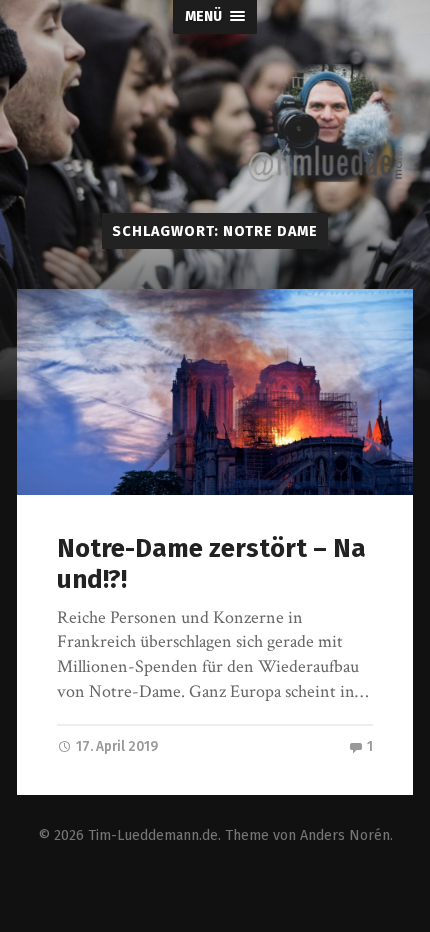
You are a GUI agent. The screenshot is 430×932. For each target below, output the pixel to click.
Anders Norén (345, 835)
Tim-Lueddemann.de (153, 835)
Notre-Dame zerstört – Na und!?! (211, 564)
